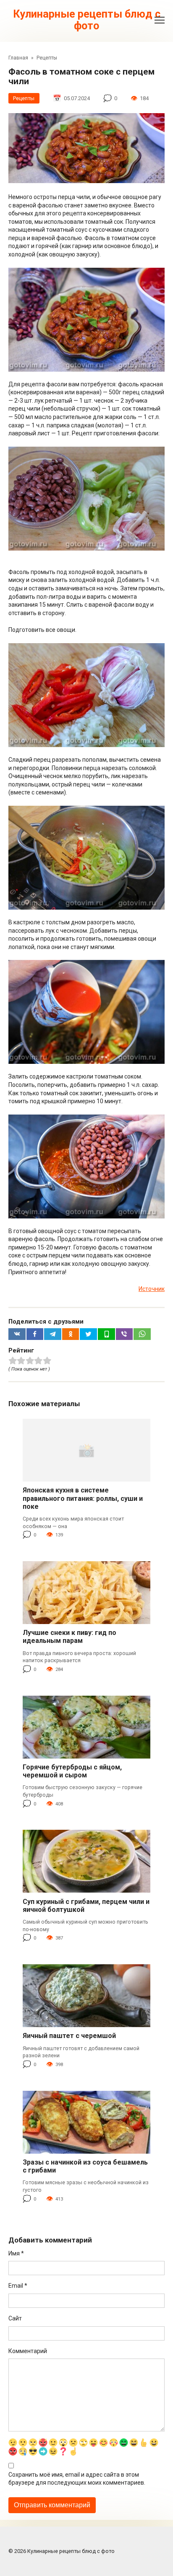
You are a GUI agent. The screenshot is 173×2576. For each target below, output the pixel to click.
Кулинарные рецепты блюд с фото (87, 20)
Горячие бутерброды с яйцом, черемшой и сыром (72, 1771)
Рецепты (24, 98)
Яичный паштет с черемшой (69, 2036)
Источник (152, 1289)
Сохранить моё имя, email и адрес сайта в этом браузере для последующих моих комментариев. (77, 2479)
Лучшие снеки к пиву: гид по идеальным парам (69, 1637)
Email (18, 2286)
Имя (16, 2253)
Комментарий (28, 2351)
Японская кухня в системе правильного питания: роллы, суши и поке (83, 1498)
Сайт (15, 2318)
